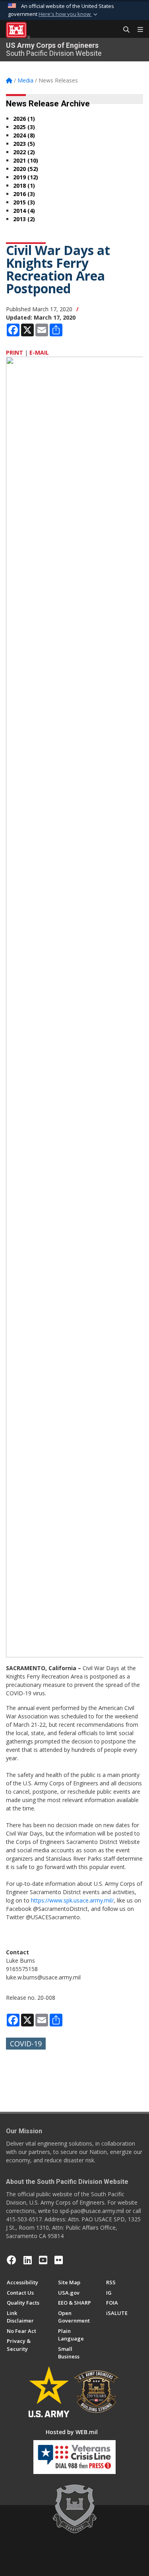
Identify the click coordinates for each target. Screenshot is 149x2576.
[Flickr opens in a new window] (59, 2260)
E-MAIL (39, 352)
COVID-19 (26, 2044)
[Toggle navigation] (137, 30)
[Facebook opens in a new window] (12, 2260)
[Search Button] (124, 30)
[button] (69, 14)
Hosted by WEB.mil (72, 2432)
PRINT (15, 352)
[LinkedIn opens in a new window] (28, 2260)
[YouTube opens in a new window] (43, 2260)
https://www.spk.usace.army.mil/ (72, 1900)
